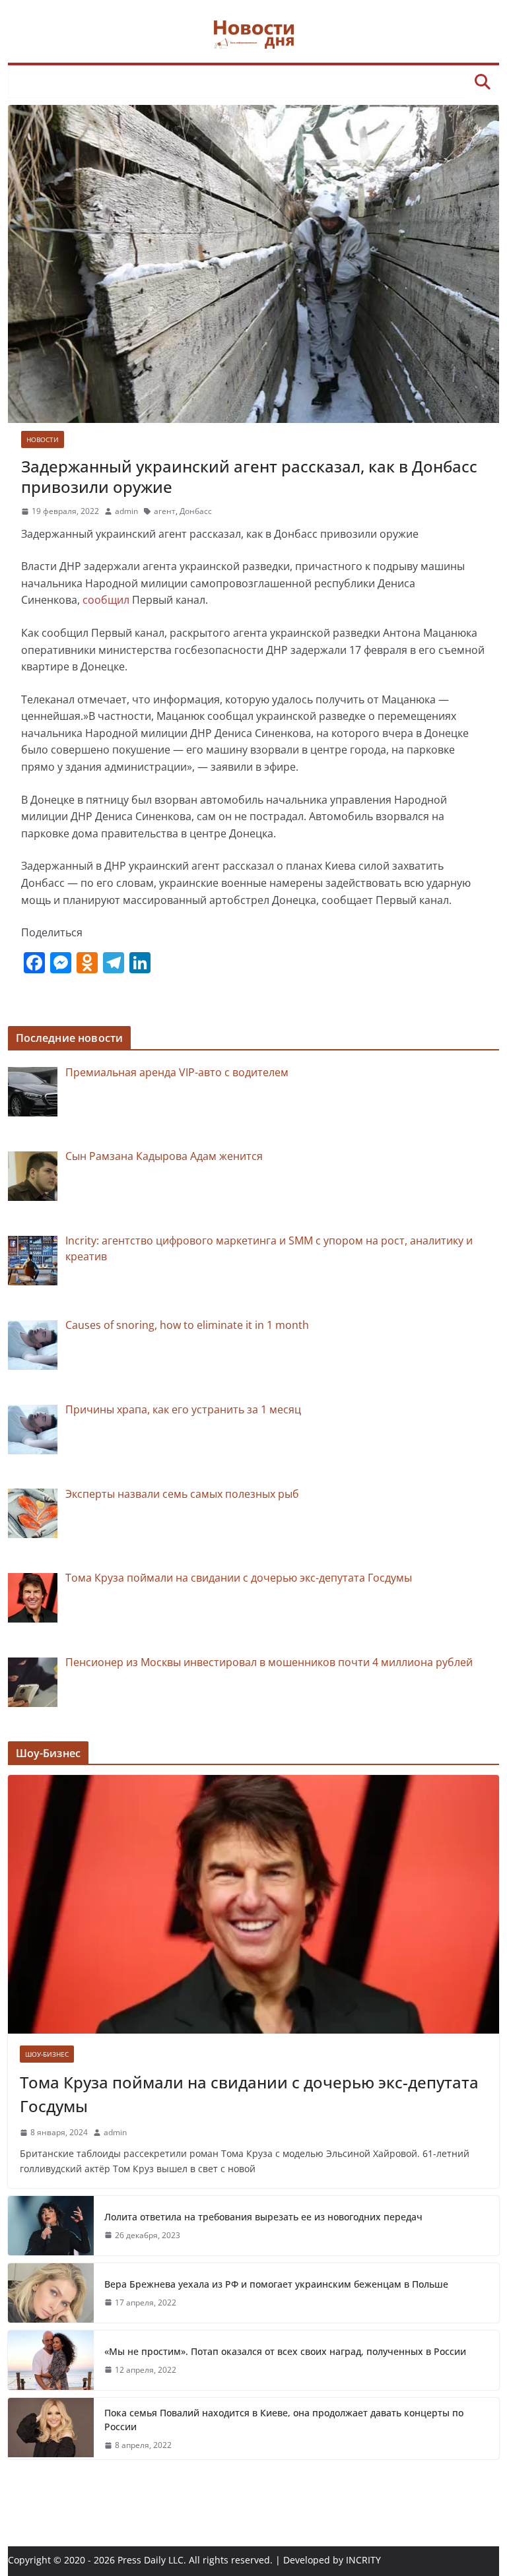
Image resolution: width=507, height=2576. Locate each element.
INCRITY (363, 2560)
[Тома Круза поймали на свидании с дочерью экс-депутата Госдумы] (254, 1904)
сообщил (106, 600)
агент (165, 511)
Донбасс (196, 511)
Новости (43, 439)
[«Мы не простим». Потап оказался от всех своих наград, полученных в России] (51, 2360)
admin (126, 511)
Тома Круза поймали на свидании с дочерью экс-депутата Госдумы (249, 2094)
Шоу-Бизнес (47, 2054)
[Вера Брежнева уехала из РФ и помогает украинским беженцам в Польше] (51, 2293)
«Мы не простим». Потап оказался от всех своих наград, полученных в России (285, 2351)
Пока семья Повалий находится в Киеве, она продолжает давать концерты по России (284, 2420)
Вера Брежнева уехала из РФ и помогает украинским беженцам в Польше (276, 2284)
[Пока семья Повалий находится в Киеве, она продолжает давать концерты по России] (51, 2429)
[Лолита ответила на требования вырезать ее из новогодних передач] (51, 2226)
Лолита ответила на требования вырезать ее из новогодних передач (263, 2217)
